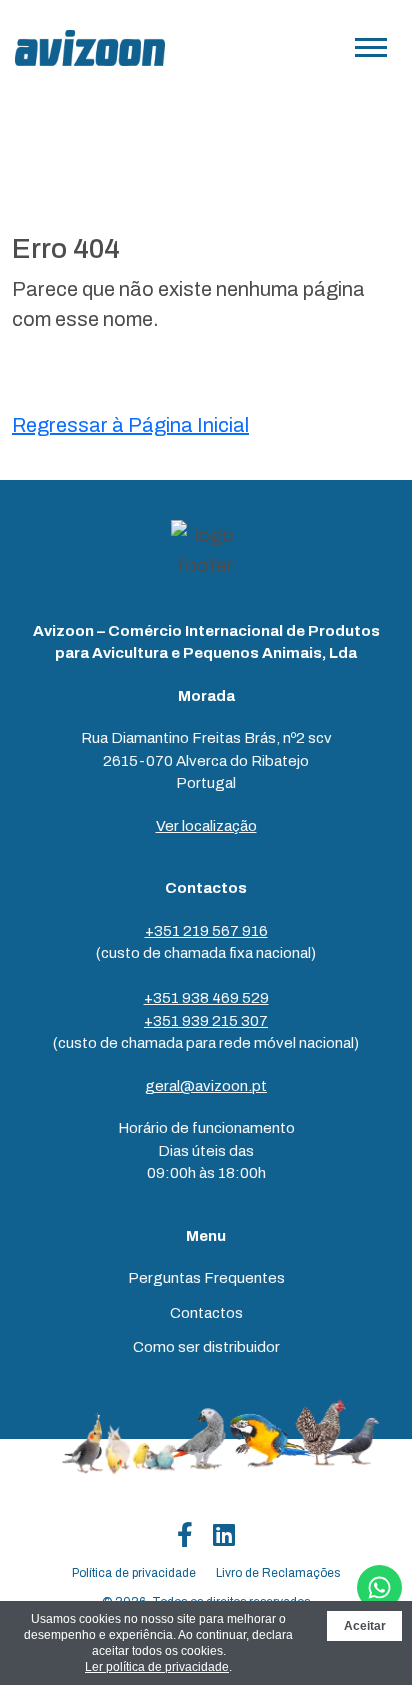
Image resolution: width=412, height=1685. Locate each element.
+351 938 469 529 (206, 998)
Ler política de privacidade (157, 1667)
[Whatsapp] (379, 1587)
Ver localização (206, 826)
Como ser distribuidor (206, 1347)
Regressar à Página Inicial (130, 425)
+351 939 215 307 (206, 1021)
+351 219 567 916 (206, 931)
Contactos (206, 1313)
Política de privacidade (134, 1573)
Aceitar (365, 1626)
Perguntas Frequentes (206, 1278)
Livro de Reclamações (278, 1573)
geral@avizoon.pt (206, 1086)
